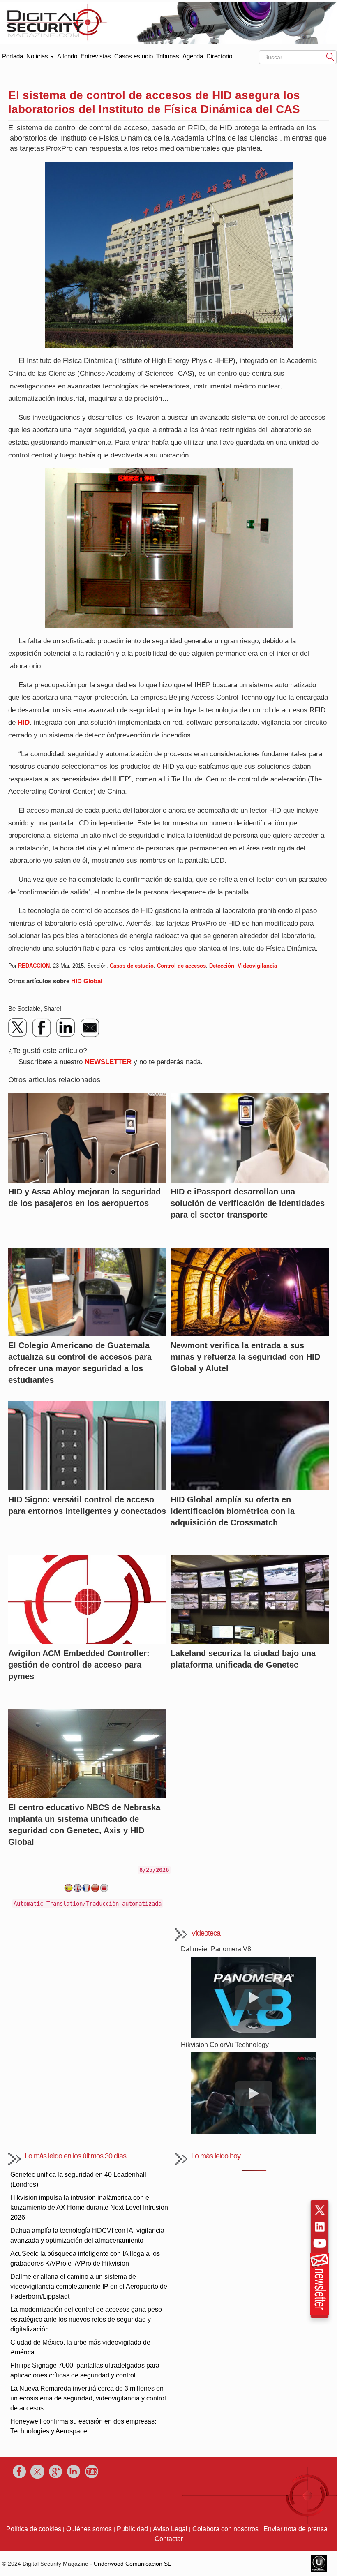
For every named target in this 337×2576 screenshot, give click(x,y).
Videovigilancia (257, 966)
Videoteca (206, 1933)
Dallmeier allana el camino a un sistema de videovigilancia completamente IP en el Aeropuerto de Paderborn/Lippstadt (89, 2286)
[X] (18, 1028)
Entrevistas (96, 56)
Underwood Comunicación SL (132, 2564)
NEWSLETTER (108, 1062)
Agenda (193, 56)
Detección (222, 966)
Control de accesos (181, 966)
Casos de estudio (132, 966)
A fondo (67, 56)
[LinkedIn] (66, 1028)
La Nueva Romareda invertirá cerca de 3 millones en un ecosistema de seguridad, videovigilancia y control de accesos (88, 2398)
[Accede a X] (320, 2210)
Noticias (38, 56)
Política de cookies (34, 2529)
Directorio (219, 56)
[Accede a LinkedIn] (320, 2227)
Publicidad (132, 2529)
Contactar (169, 2539)
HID (24, 722)
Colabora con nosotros (225, 2529)
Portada (13, 54)
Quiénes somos (89, 2529)
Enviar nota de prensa (295, 2529)
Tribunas (168, 56)
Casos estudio (134, 56)
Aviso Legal (170, 2529)
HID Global (87, 981)
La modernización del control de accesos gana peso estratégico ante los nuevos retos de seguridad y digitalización (86, 2319)
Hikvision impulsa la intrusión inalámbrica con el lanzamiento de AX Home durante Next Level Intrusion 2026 (89, 2208)
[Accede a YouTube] (320, 2243)
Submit (330, 57)
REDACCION (34, 966)
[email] (90, 1028)
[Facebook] (42, 1028)
